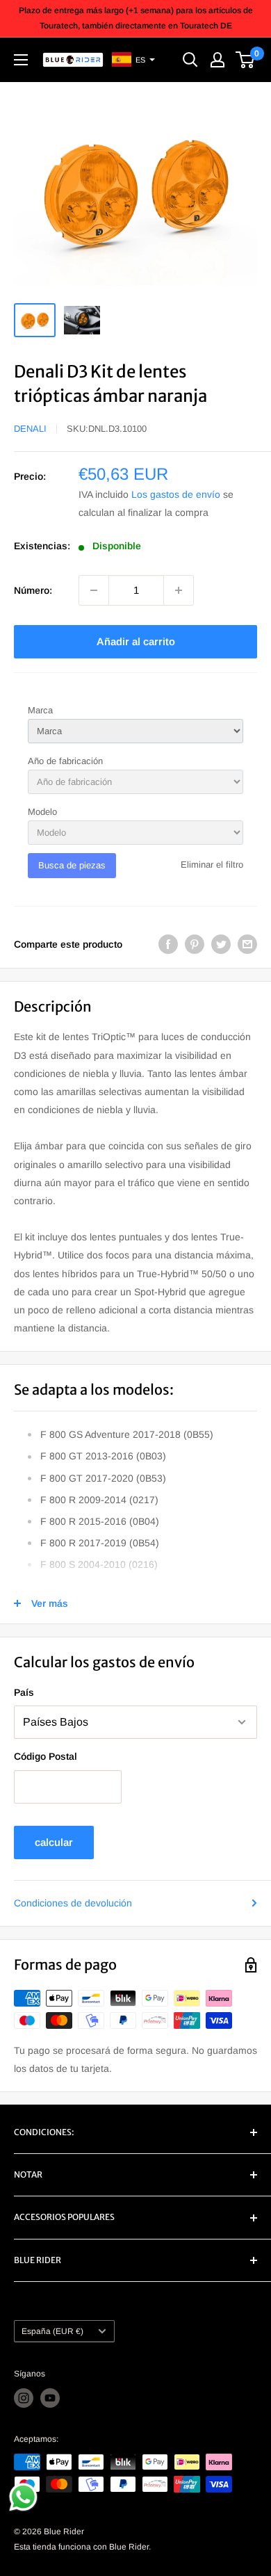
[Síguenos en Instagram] (24, 2398)
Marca (40, 710)
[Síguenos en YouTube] (50, 2398)
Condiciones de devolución (73, 1903)
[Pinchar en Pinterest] (195, 944)
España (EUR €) (52, 2331)
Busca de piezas (72, 865)
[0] (246, 60)
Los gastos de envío (176, 494)
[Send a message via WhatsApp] (23, 2497)
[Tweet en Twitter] (221, 944)
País (24, 1692)
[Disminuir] (94, 590)
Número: (33, 590)
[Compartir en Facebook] (168, 944)
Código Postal (46, 1756)
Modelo (42, 812)
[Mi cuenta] (217, 60)
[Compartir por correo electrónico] (247, 944)
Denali (30, 429)
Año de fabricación (65, 761)
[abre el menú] (21, 60)
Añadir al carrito (136, 641)
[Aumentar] (179, 590)
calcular (54, 1842)
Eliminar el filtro (212, 865)
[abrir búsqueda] (190, 60)
